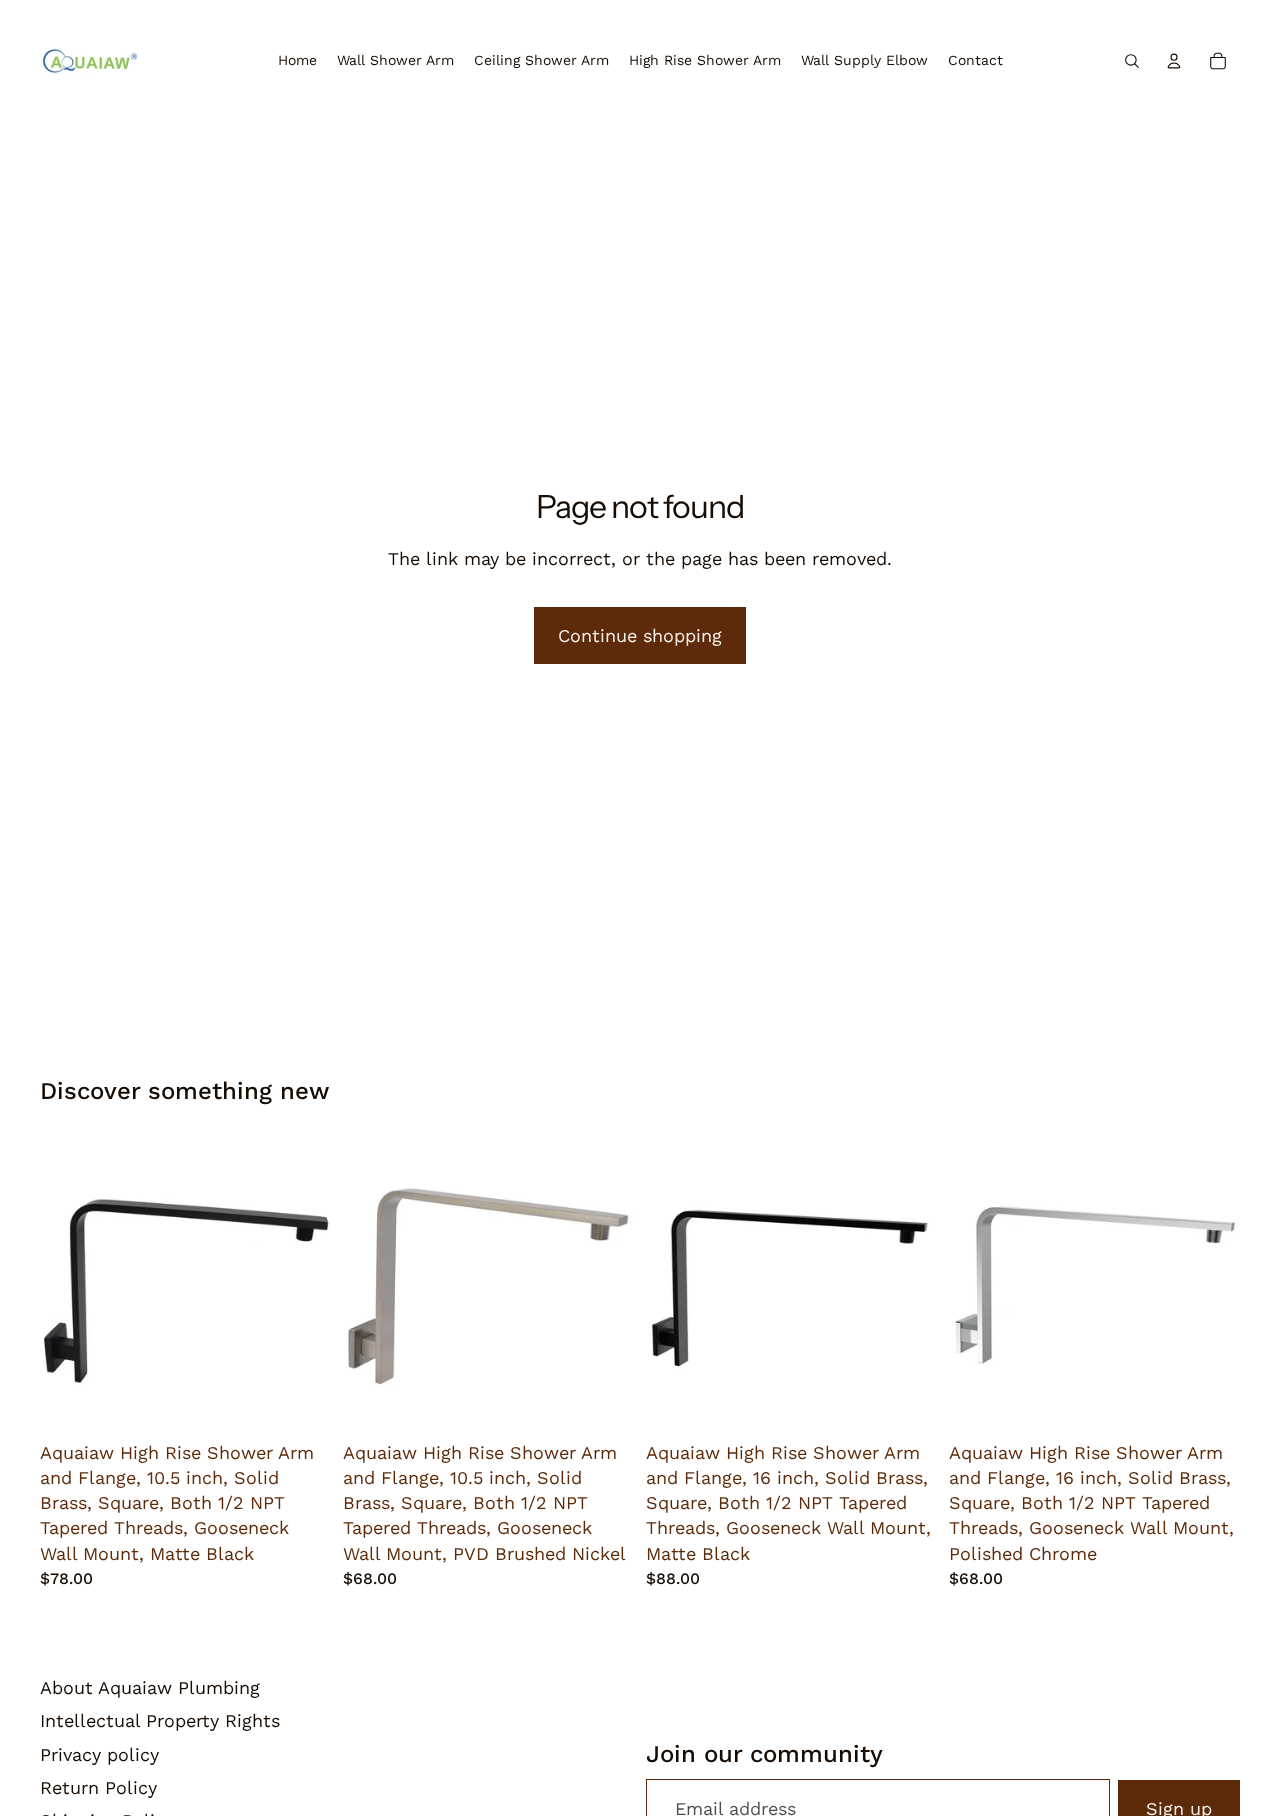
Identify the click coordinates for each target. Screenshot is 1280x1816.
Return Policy (98, 1787)
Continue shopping (640, 635)
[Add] (300, 1401)
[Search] (1132, 61)
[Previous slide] (70, 1286)
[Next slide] (301, 1286)
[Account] (1174, 61)
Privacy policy (99, 1754)
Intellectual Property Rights (160, 1720)
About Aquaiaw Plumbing (150, 1687)
